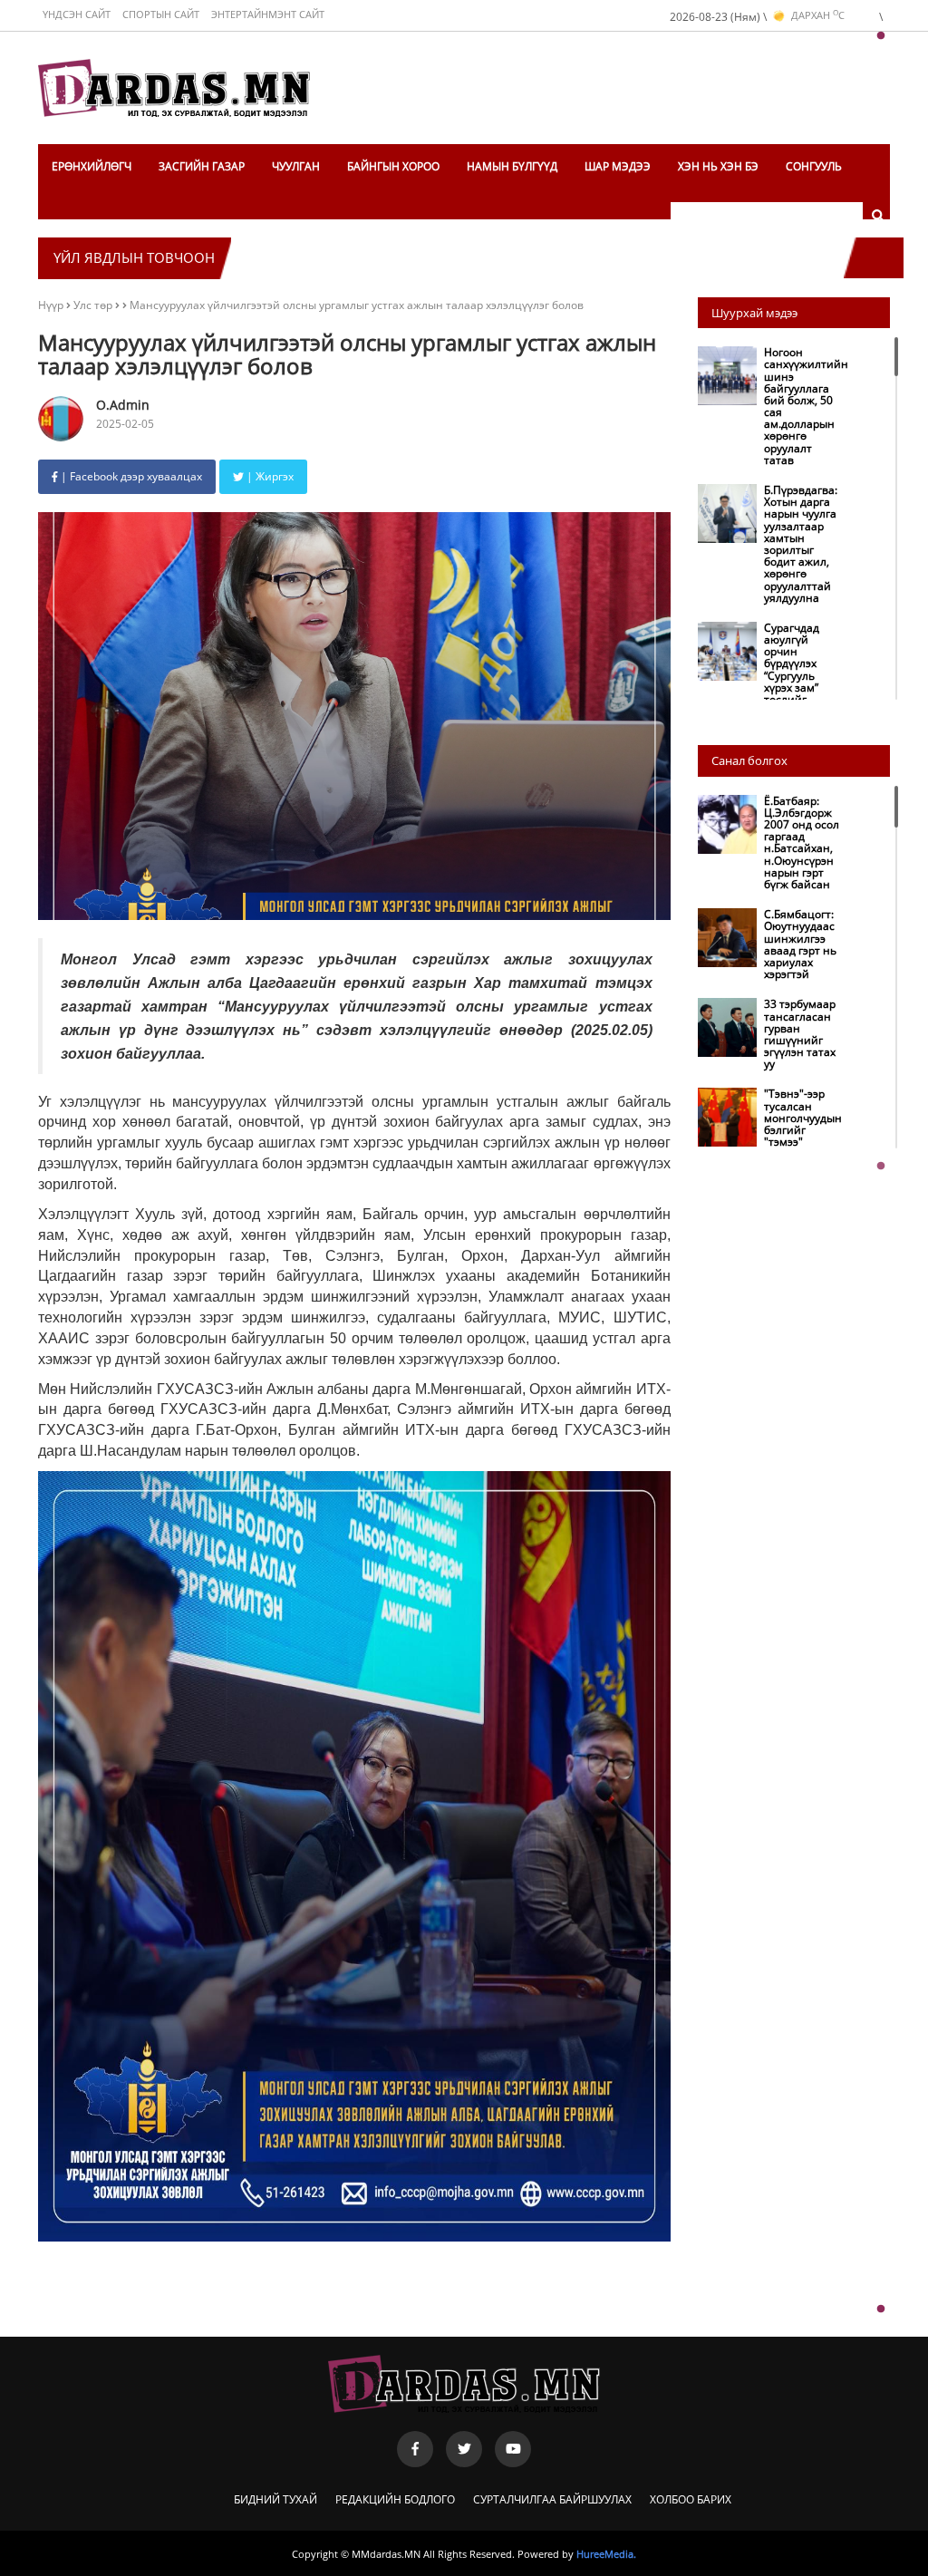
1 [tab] (881, 36)
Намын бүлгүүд (512, 166)
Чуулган (296, 166)
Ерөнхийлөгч (92, 166)
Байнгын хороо (393, 166)
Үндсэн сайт (77, 14)
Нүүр (51, 305)
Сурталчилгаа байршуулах (552, 2499)
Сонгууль (814, 166)
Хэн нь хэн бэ (718, 166)
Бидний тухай (275, 2499)
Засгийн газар (202, 166)
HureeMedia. (606, 2554)
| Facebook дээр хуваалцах (130, 476)
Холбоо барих (691, 2499)
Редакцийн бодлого (395, 2499)
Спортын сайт (161, 14)
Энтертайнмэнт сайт (268, 14)
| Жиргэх (269, 476)
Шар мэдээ (618, 166)
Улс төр (94, 305)
